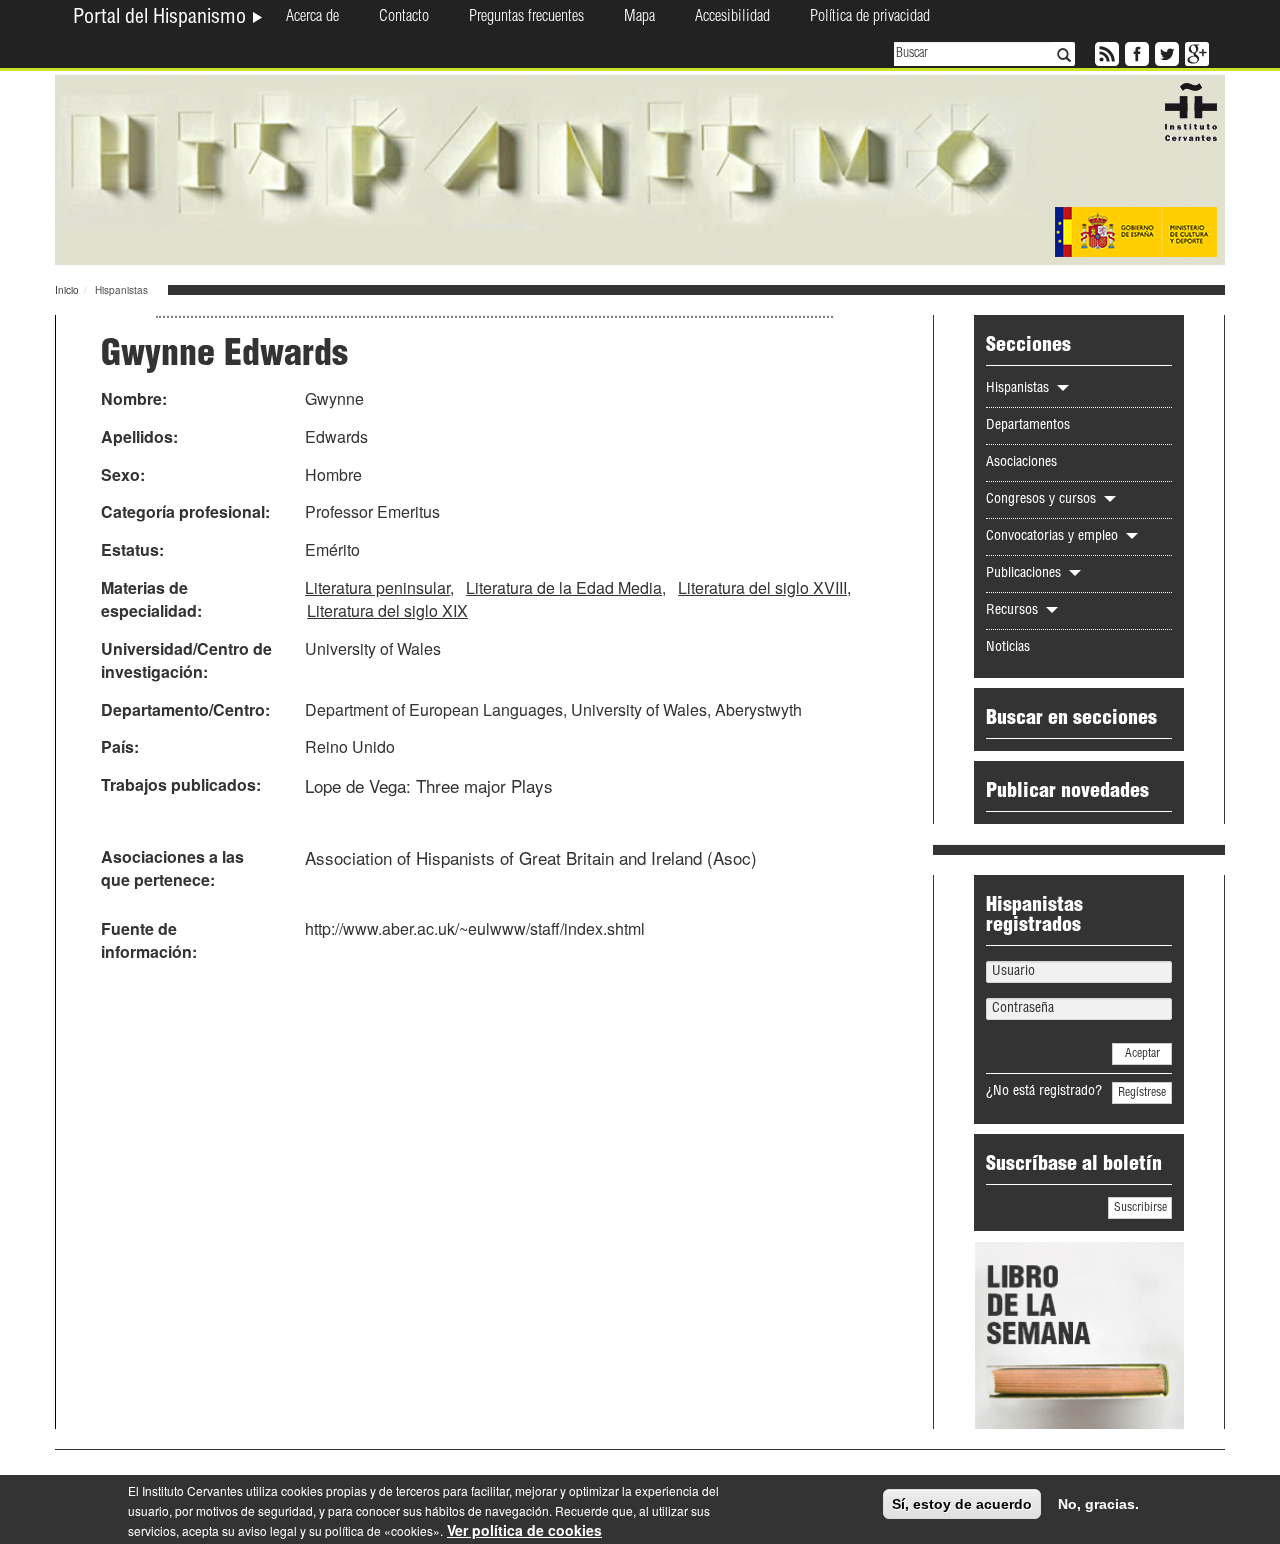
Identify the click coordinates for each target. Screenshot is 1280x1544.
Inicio (67, 290)
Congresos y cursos (1043, 500)
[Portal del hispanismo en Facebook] (1135, 52)
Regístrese (1142, 1093)
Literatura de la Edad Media (564, 587)
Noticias (1008, 648)
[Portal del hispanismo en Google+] (1195, 52)
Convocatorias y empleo (1054, 537)
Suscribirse (1140, 1208)
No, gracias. (1098, 1504)
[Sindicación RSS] (1105, 52)
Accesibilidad (732, 18)
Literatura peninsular (377, 587)
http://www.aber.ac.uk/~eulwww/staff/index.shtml (475, 928)
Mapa (639, 18)
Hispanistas (1019, 389)
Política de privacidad (870, 18)
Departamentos (1028, 426)
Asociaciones (1021, 463)
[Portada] (640, 168)
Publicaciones (1025, 574)
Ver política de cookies (524, 1530)
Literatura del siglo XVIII (762, 587)
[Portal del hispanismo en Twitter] (1165, 52)
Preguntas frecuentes (526, 18)
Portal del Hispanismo (162, 19)
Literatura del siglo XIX (387, 610)
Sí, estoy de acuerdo (962, 1504)
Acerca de (312, 18)
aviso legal (267, 1530)
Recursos (1014, 611)
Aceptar (1142, 1054)
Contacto (404, 18)
